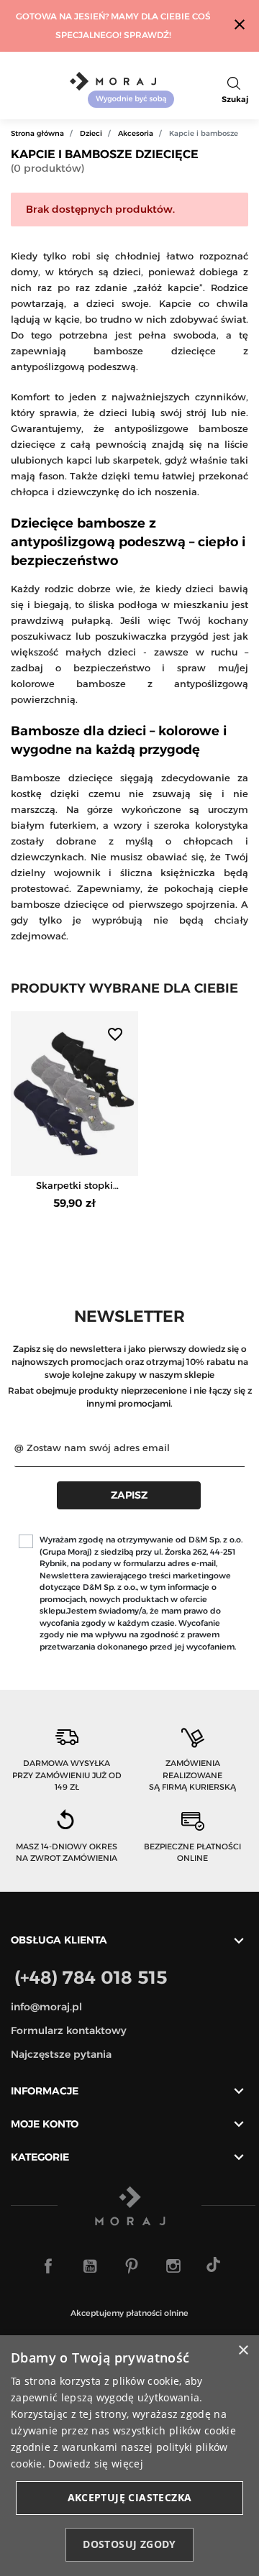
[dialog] (129, 2456)
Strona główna (37, 133)
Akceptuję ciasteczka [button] (130, 2497)
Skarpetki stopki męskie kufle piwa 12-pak (75, 1186)
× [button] (243, 2351)
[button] (235, 90)
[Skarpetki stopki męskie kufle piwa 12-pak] (74, 1094)
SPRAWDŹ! (147, 35)
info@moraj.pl (46, 2007)
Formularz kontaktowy (69, 2030)
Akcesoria (136, 133)
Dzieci (91, 133)
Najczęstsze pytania (61, 2054)
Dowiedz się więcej (95, 2464)
